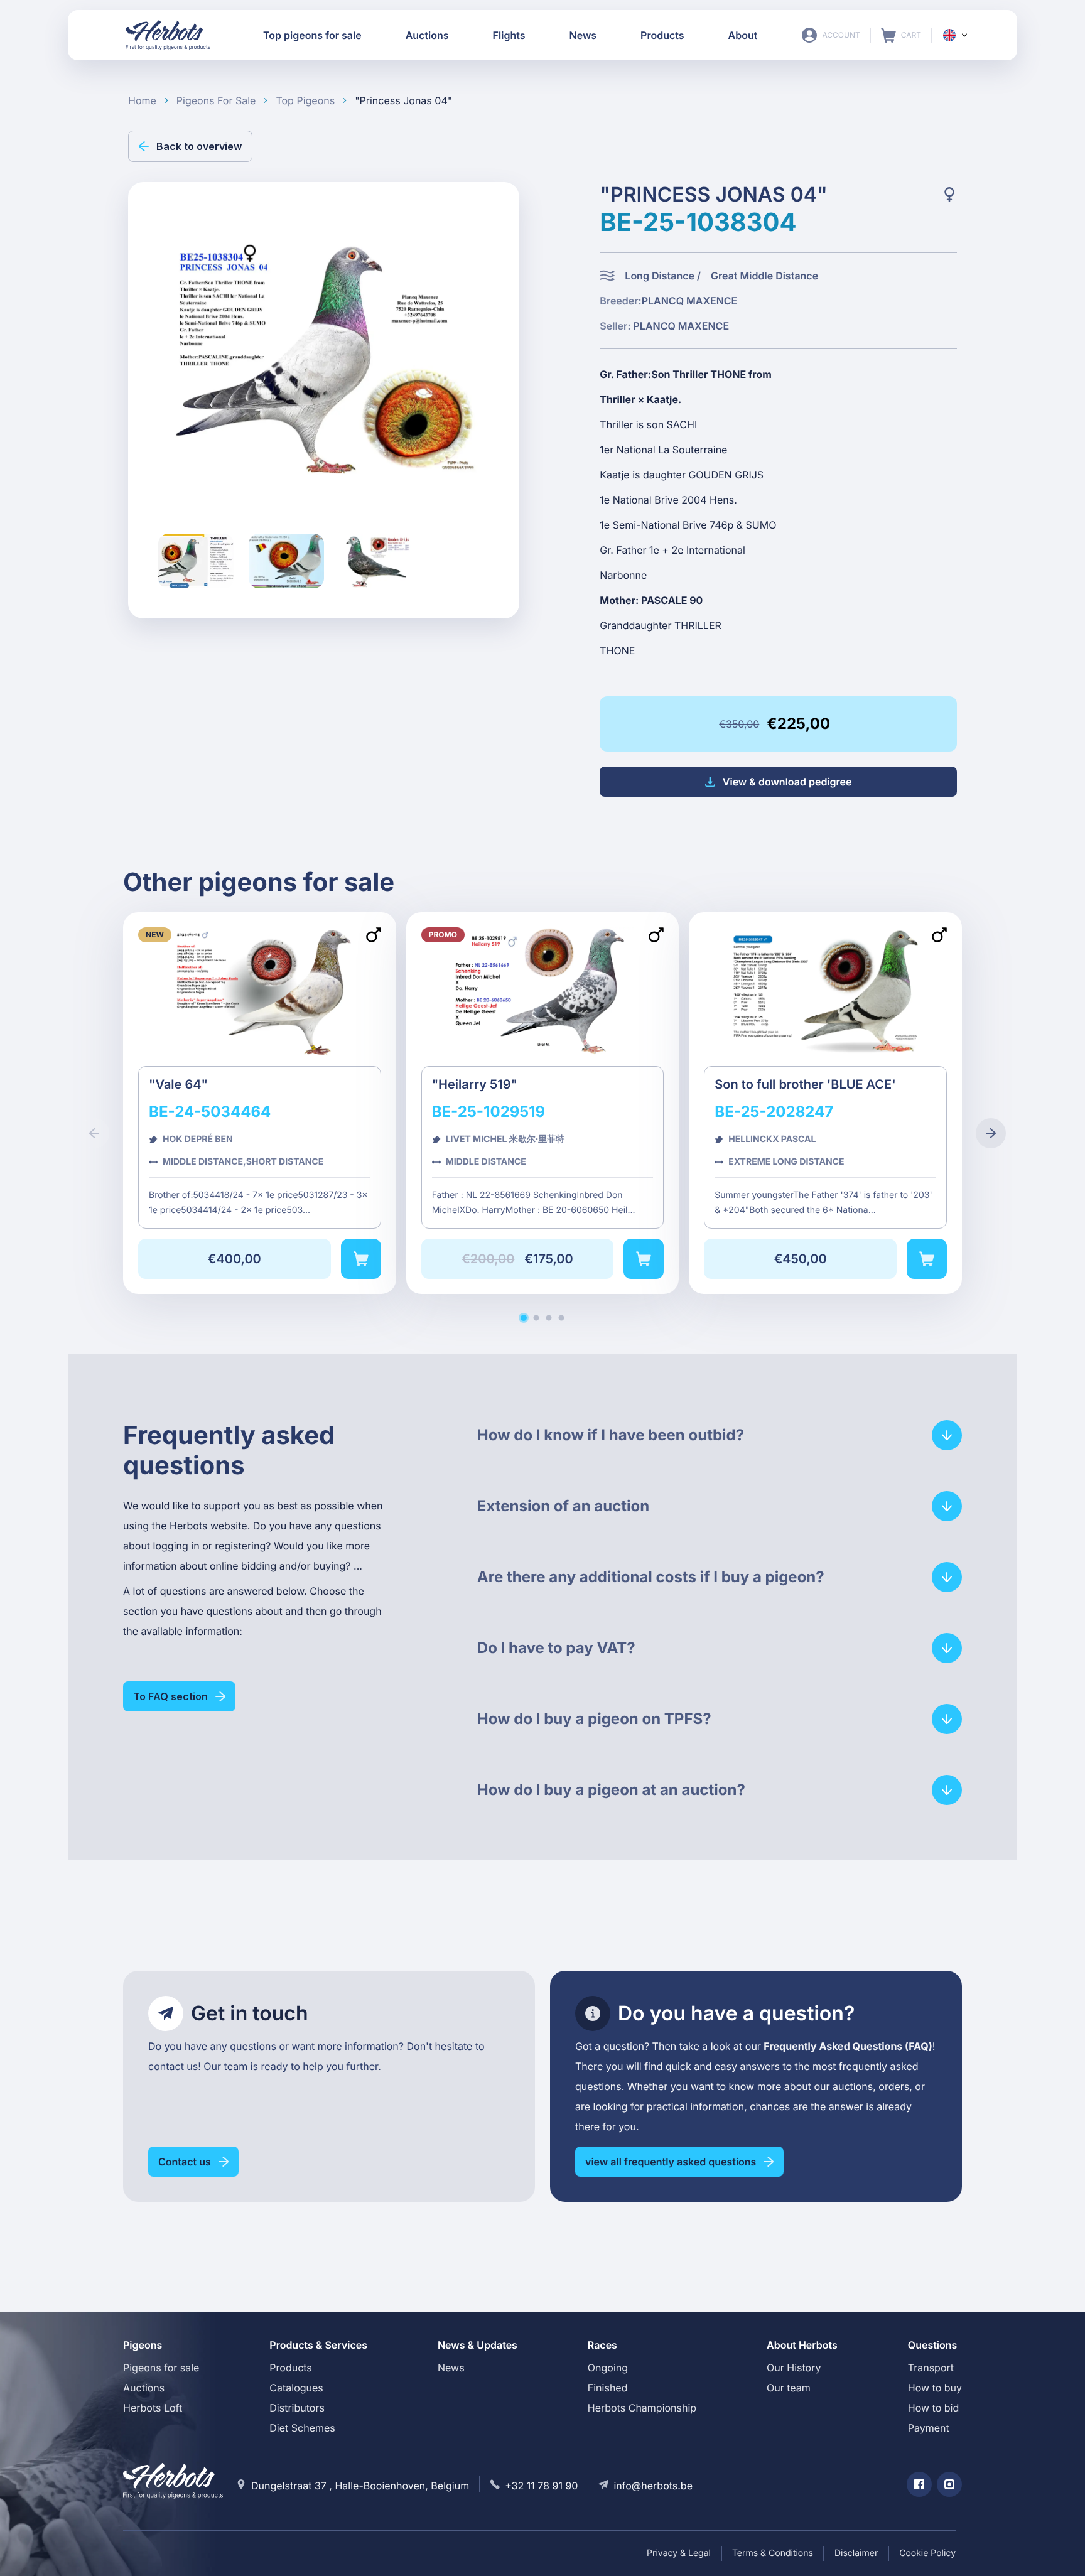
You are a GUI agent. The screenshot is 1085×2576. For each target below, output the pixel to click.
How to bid (933, 2408)
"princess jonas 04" (403, 100)
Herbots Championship (642, 2408)
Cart (901, 35)
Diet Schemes (302, 2428)
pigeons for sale (216, 100)
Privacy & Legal (679, 2553)
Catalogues (296, 2388)
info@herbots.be (653, 2486)
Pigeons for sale (161, 2368)
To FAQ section (170, 1696)
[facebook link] (919, 2484)
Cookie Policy (927, 2553)
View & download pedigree (787, 782)
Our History (794, 2368)
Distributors (297, 2408)
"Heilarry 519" (543, 1103)
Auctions (144, 2388)
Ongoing (608, 2368)
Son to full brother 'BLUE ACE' (825, 1103)
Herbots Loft (153, 2408)
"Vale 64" (260, 1103)
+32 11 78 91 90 (541, 2486)
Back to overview (199, 146)
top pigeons (305, 100)
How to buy (935, 2388)
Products (291, 2368)
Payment (929, 2428)
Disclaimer (856, 2553)
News (451, 2368)
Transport (931, 2368)
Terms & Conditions (773, 2553)
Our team (789, 2388)
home (142, 100)
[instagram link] (949, 2484)
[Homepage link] (168, 35)
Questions (933, 2345)
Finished (608, 2388)
